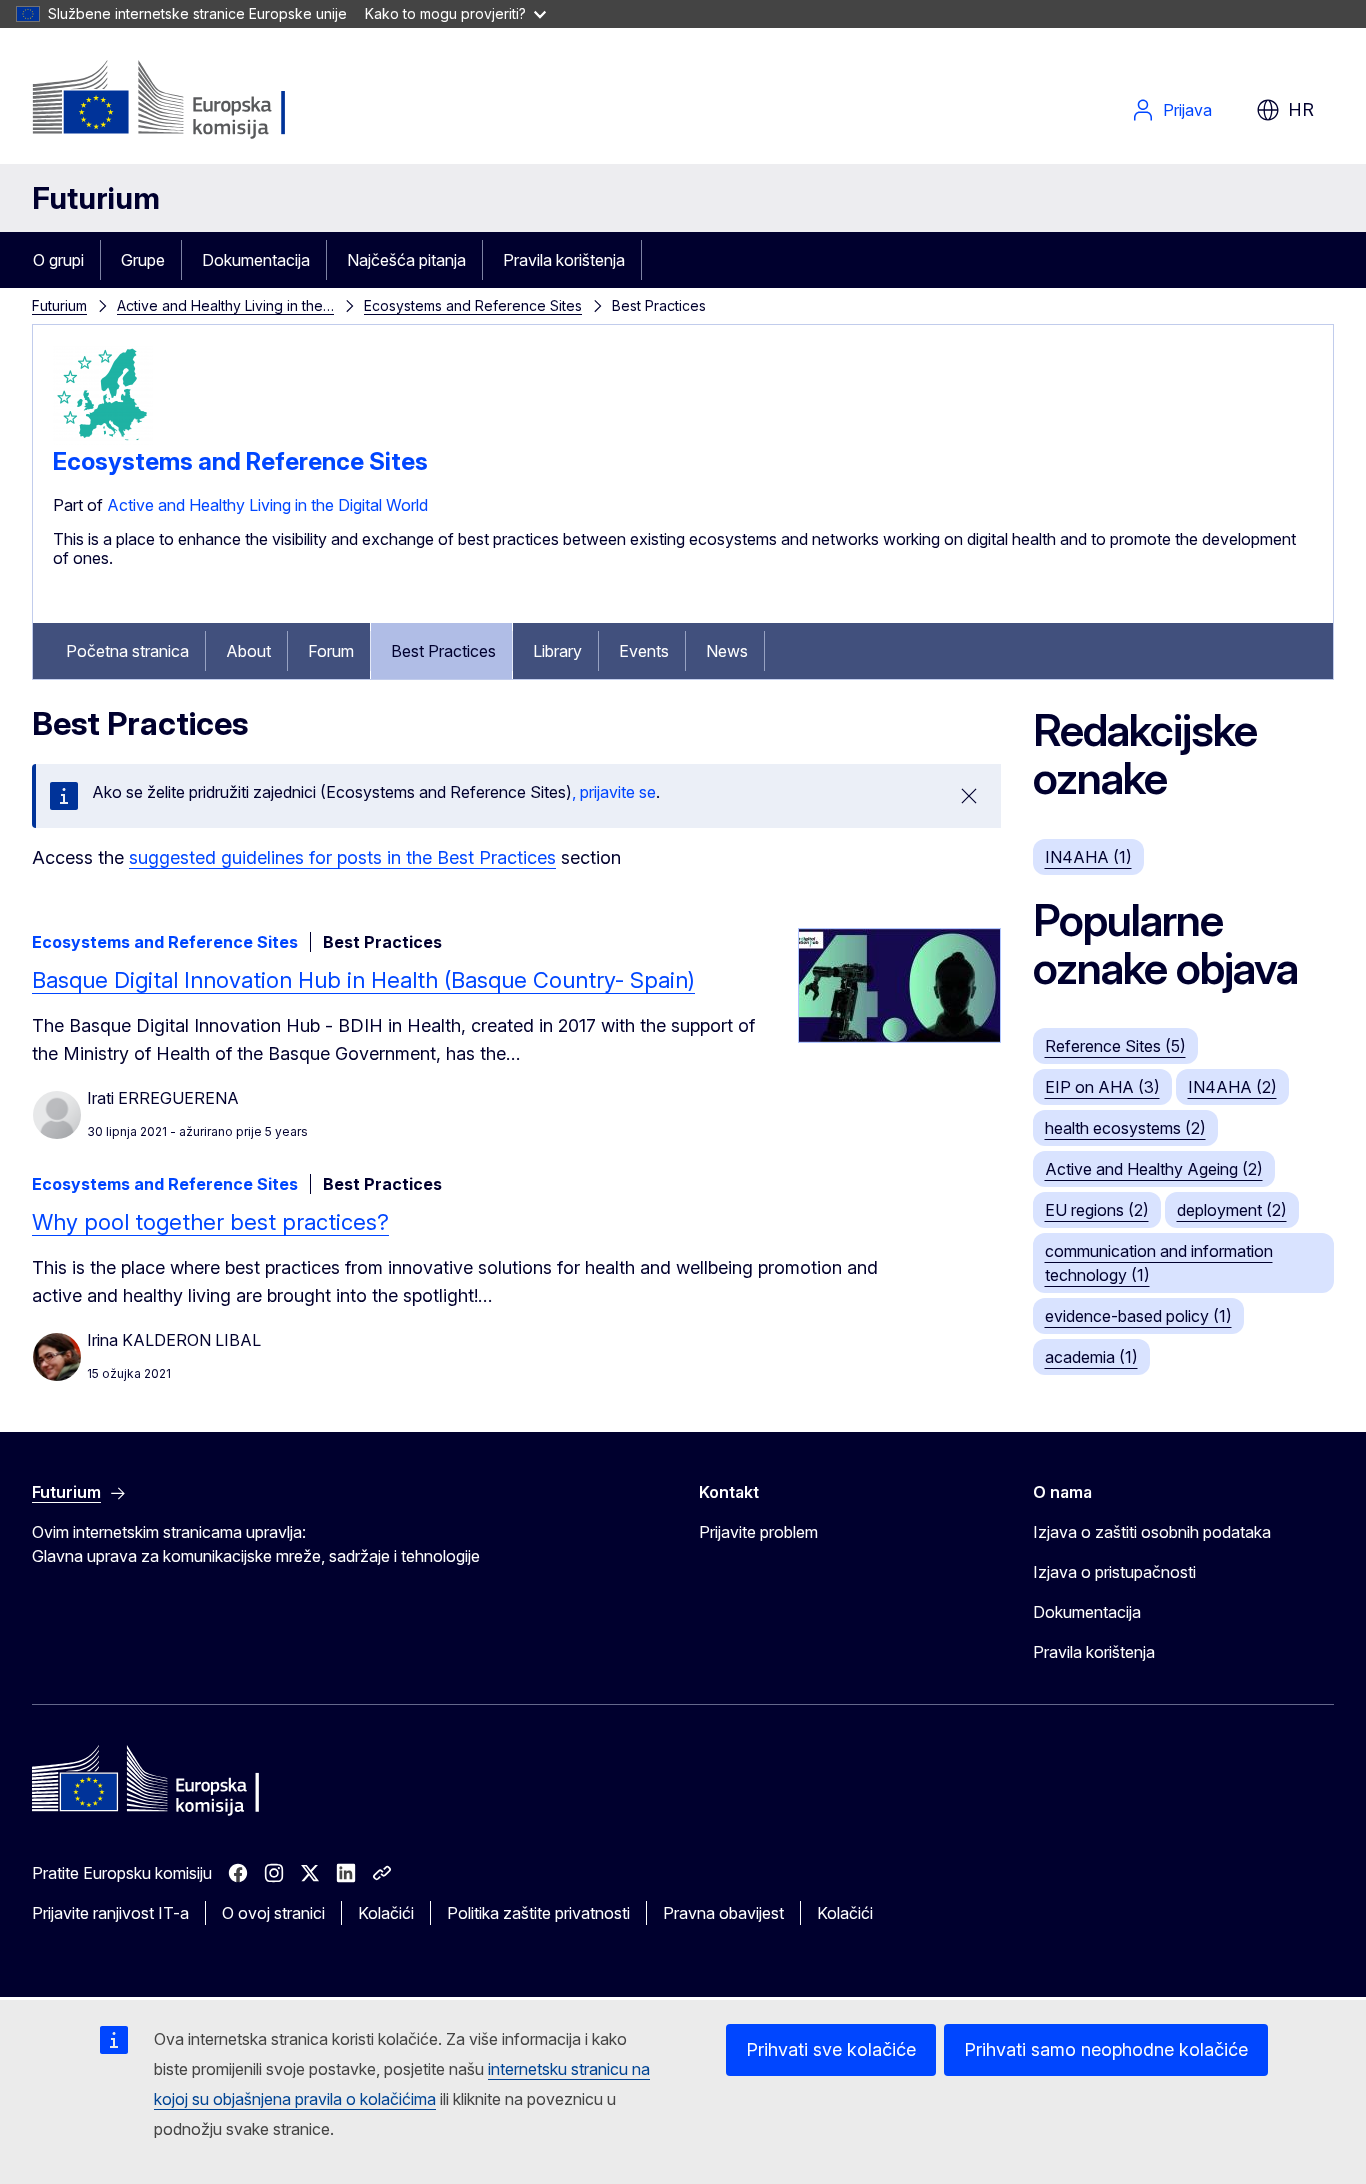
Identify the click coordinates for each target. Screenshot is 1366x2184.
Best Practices (443, 651)
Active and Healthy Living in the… (225, 305)
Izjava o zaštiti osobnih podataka (1152, 1532)
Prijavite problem (758, 1532)
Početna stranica (127, 651)
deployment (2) (1232, 1210)
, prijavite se (614, 792)
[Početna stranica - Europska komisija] (193, 100)
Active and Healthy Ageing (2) (1154, 1169)
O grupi (58, 260)
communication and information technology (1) (1159, 1263)
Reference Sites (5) (1115, 1046)
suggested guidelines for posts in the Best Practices (342, 857)
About (248, 651)
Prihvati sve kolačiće (831, 2049)
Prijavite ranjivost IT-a (110, 1913)
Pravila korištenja (564, 260)
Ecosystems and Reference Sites (473, 305)
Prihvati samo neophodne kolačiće (1106, 2049)
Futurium (96, 198)
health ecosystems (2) (1125, 1128)
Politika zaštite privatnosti (538, 1913)
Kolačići (386, 1913)
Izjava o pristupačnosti (1114, 1572)
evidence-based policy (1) (1138, 1316)
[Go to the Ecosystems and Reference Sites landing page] (103, 439)
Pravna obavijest (723, 1913)
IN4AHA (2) (1232, 1087)
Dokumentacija (256, 260)
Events (644, 651)
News (727, 651)
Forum (331, 651)
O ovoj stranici (273, 1913)
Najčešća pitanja (406, 260)
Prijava (1187, 110)
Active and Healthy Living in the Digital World (267, 505)
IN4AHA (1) (1088, 857)
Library (557, 651)
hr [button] (1301, 109)
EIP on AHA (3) (1102, 1087)
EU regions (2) (1097, 1210)
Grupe (143, 260)
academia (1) (1091, 1357)
